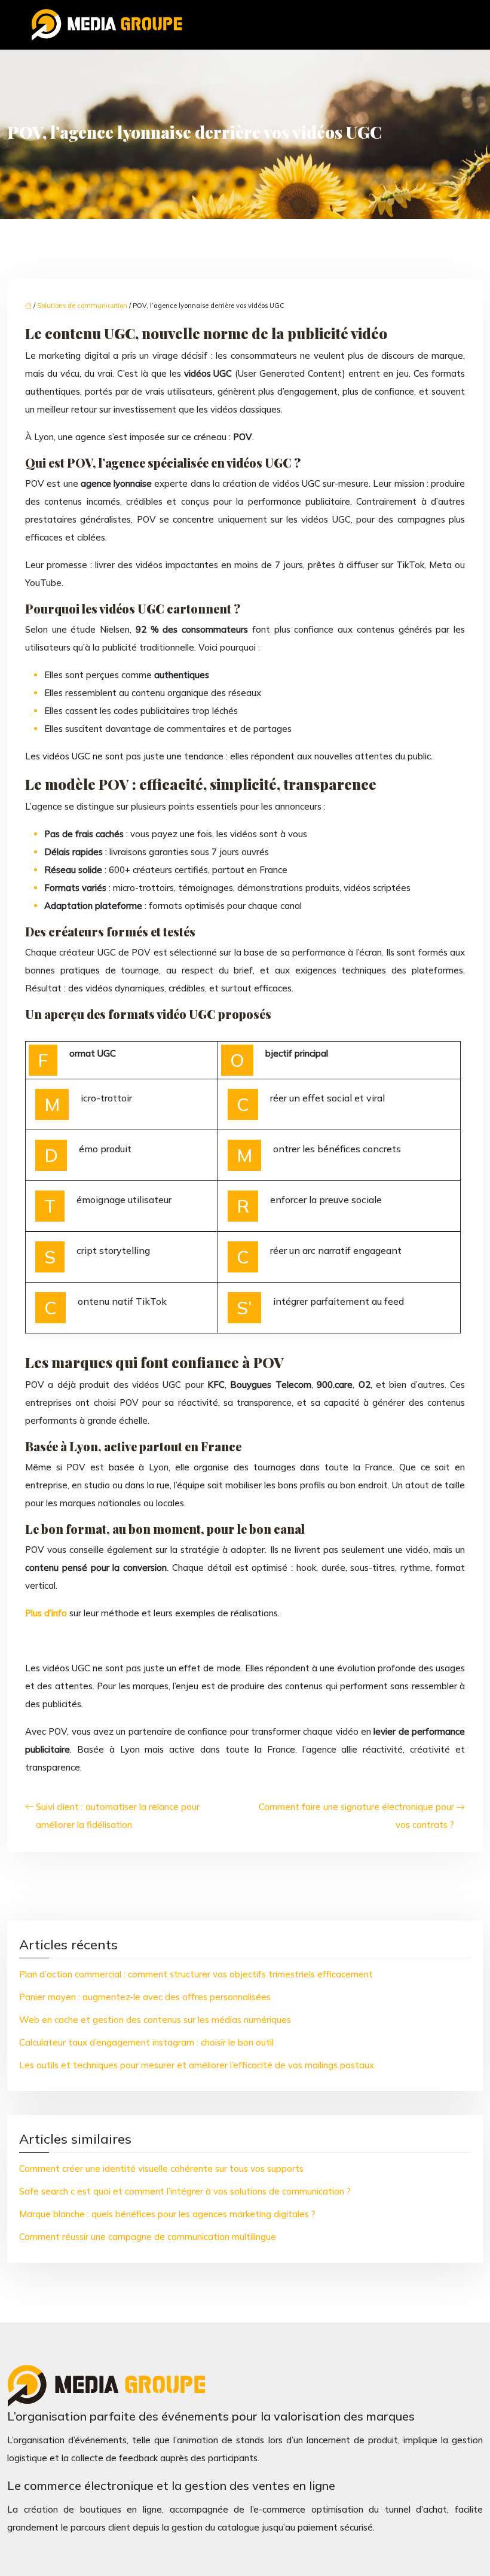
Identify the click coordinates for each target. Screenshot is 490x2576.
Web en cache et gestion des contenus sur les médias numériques (155, 2020)
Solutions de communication (82, 306)
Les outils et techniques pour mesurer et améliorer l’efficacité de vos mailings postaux (197, 2065)
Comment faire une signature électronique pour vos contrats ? (356, 1816)
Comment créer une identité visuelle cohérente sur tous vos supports (161, 2168)
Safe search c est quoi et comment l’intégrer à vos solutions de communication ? (185, 2191)
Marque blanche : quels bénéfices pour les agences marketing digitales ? (167, 2214)
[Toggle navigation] (449, 25)
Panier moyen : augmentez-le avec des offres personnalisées (145, 1997)
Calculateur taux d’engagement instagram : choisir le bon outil (146, 2042)
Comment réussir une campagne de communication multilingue (148, 2237)
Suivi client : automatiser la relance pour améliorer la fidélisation (118, 1816)
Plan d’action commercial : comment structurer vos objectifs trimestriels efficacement (196, 1974)
